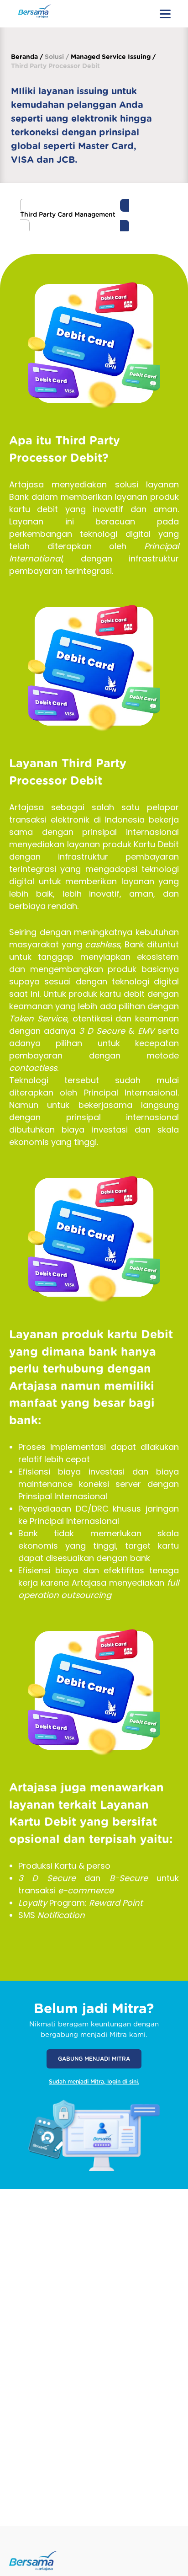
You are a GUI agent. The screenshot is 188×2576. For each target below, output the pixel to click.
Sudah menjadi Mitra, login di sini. (94, 2082)
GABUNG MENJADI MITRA (94, 2059)
